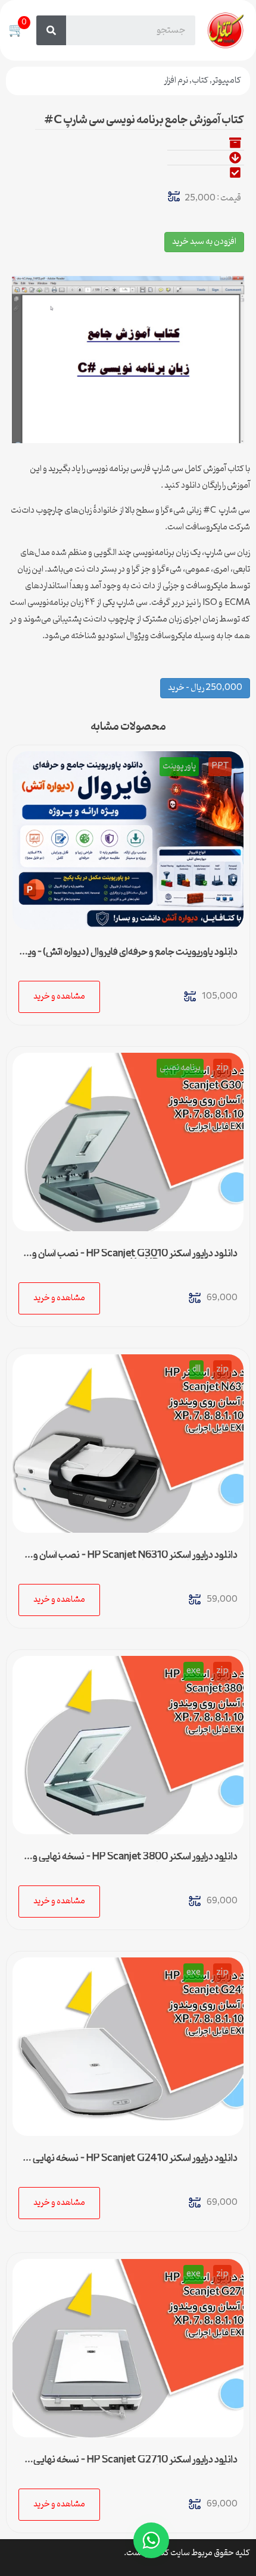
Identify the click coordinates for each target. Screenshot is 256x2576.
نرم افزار (176, 81)
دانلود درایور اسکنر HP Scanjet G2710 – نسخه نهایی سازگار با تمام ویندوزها (135, 2465)
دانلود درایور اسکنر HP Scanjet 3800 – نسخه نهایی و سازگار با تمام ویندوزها (135, 1862)
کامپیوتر (227, 81)
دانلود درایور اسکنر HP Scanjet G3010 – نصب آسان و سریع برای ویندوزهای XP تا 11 (135, 1259)
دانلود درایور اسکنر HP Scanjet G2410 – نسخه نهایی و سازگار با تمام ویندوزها (132, 2163)
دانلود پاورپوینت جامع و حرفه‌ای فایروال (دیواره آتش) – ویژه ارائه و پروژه (129, 957)
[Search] (51, 30)
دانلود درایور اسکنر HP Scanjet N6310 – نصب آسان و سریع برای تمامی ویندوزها (135, 1560)
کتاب (200, 81)
